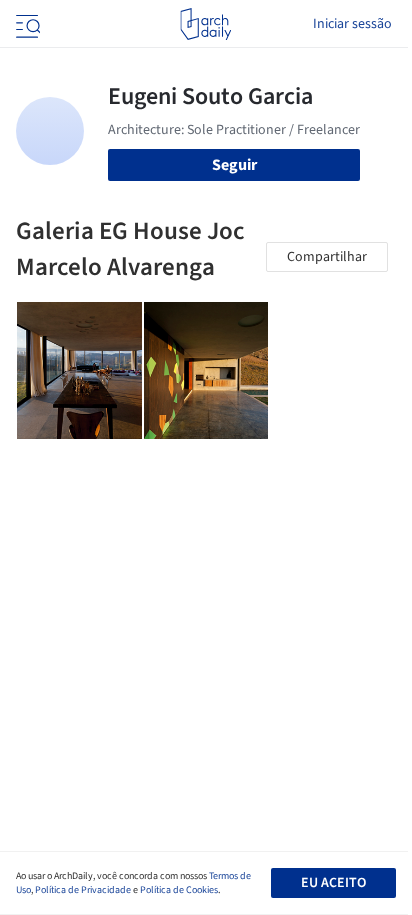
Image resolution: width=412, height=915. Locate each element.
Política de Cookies (179, 890)
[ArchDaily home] (205, 24)
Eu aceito (333, 883)
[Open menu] (26, 24)
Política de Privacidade (83, 890)
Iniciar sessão (352, 24)
